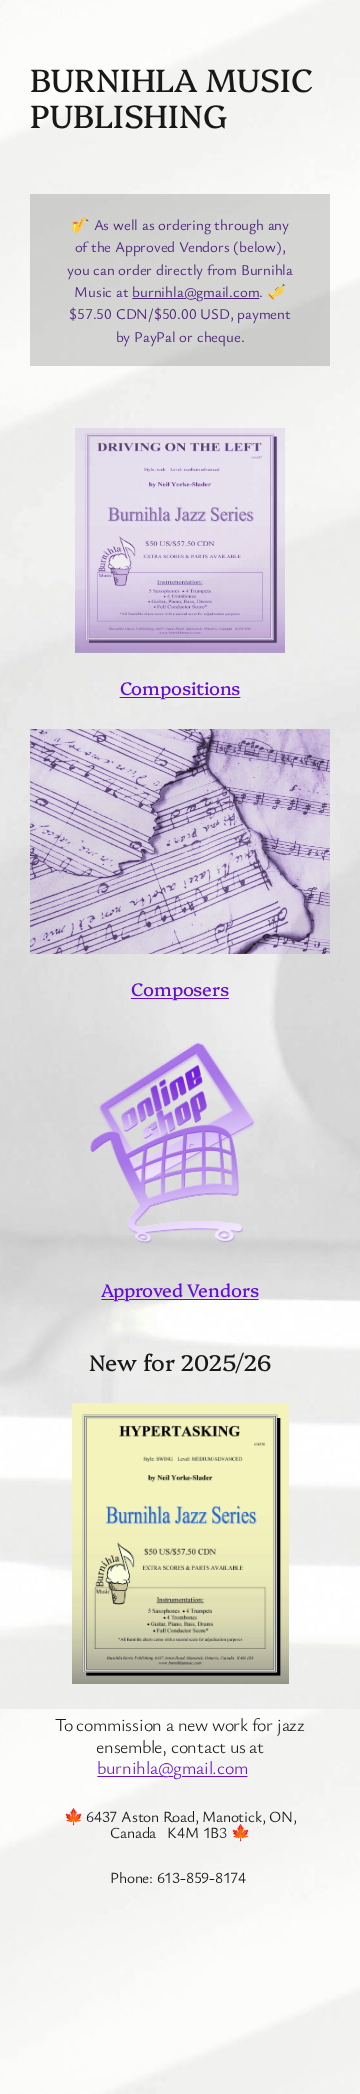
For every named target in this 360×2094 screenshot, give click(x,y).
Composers (180, 988)
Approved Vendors (179, 1289)
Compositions (180, 687)
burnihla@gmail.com (195, 291)
